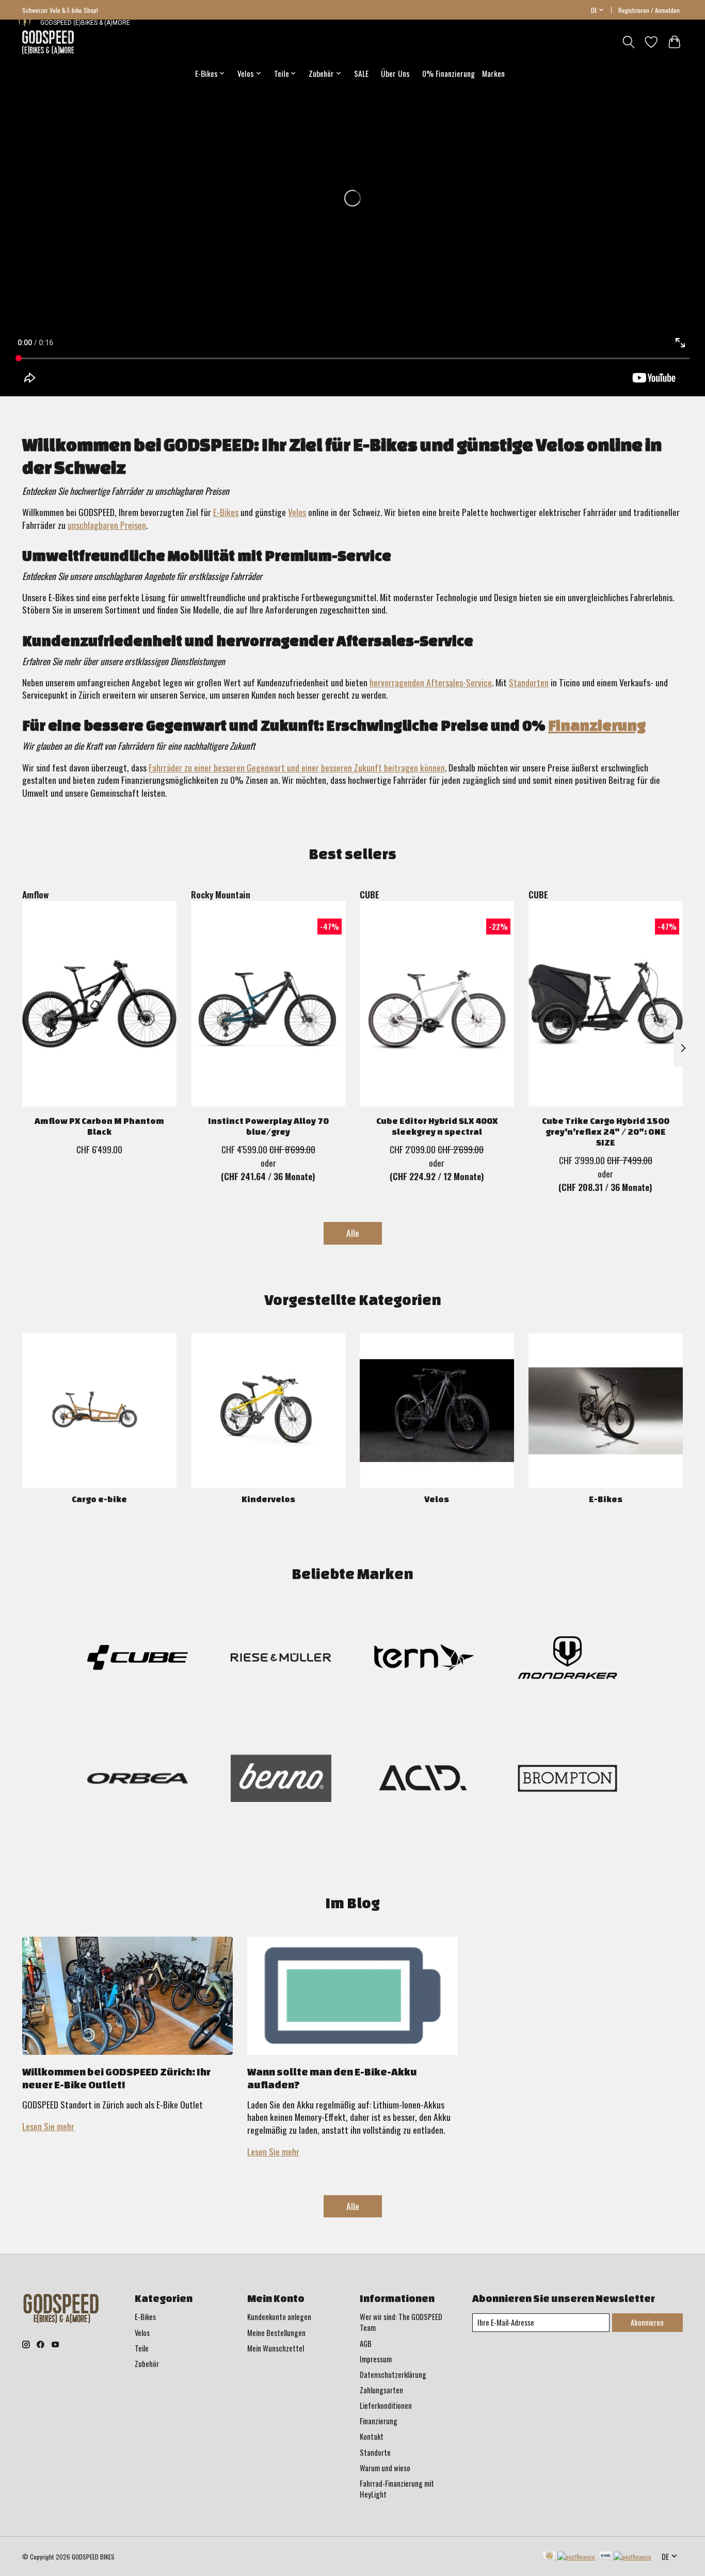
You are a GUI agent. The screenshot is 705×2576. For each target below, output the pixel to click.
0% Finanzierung (448, 73)
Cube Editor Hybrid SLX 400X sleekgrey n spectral (437, 1126)
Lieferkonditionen (386, 2405)
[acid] (424, 1780)
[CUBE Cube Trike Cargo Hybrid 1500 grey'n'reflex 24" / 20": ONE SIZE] (606, 1004)
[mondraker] (567, 1659)
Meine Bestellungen (276, 2333)
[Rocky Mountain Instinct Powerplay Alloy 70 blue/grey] (268, 1004)
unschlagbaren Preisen (107, 525)
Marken (493, 73)
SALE (361, 73)
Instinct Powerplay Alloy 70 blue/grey (268, 1126)
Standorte (375, 2452)
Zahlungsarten (381, 2390)
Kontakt (372, 2436)
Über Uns (395, 73)
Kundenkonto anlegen (279, 2317)
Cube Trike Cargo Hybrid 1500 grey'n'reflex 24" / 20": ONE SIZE (606, 1131)
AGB (366, 2344)
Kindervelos (268, 1499)
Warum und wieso (385, 2468)
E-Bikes (226, 512)
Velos (297, 512)
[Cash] (569, 2556)
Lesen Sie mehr (48, 2126)
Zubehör (147, 2364)
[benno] (281, 1780)
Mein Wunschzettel (276, 2348)
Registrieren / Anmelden (649, 10)
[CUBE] (138, 1659)
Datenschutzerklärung (393, 2374)
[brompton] (567, 1780)
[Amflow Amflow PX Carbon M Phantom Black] (99, 1004)
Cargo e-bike (99, 1499)
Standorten (529, 682)
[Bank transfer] (626, 2556)
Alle (353, 1233)
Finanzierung (597, 725)
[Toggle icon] (628, 42)
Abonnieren (647, 2322)
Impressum (376, 2359)
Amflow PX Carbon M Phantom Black (99, 1126)
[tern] (424, 1659)
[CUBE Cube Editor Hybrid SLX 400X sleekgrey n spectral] (437, 1004)
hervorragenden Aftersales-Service (431, 682)
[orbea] (138, 1780)
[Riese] (281, 1659)
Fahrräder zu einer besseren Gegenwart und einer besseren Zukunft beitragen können (297, 767)
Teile (142, 2348)
